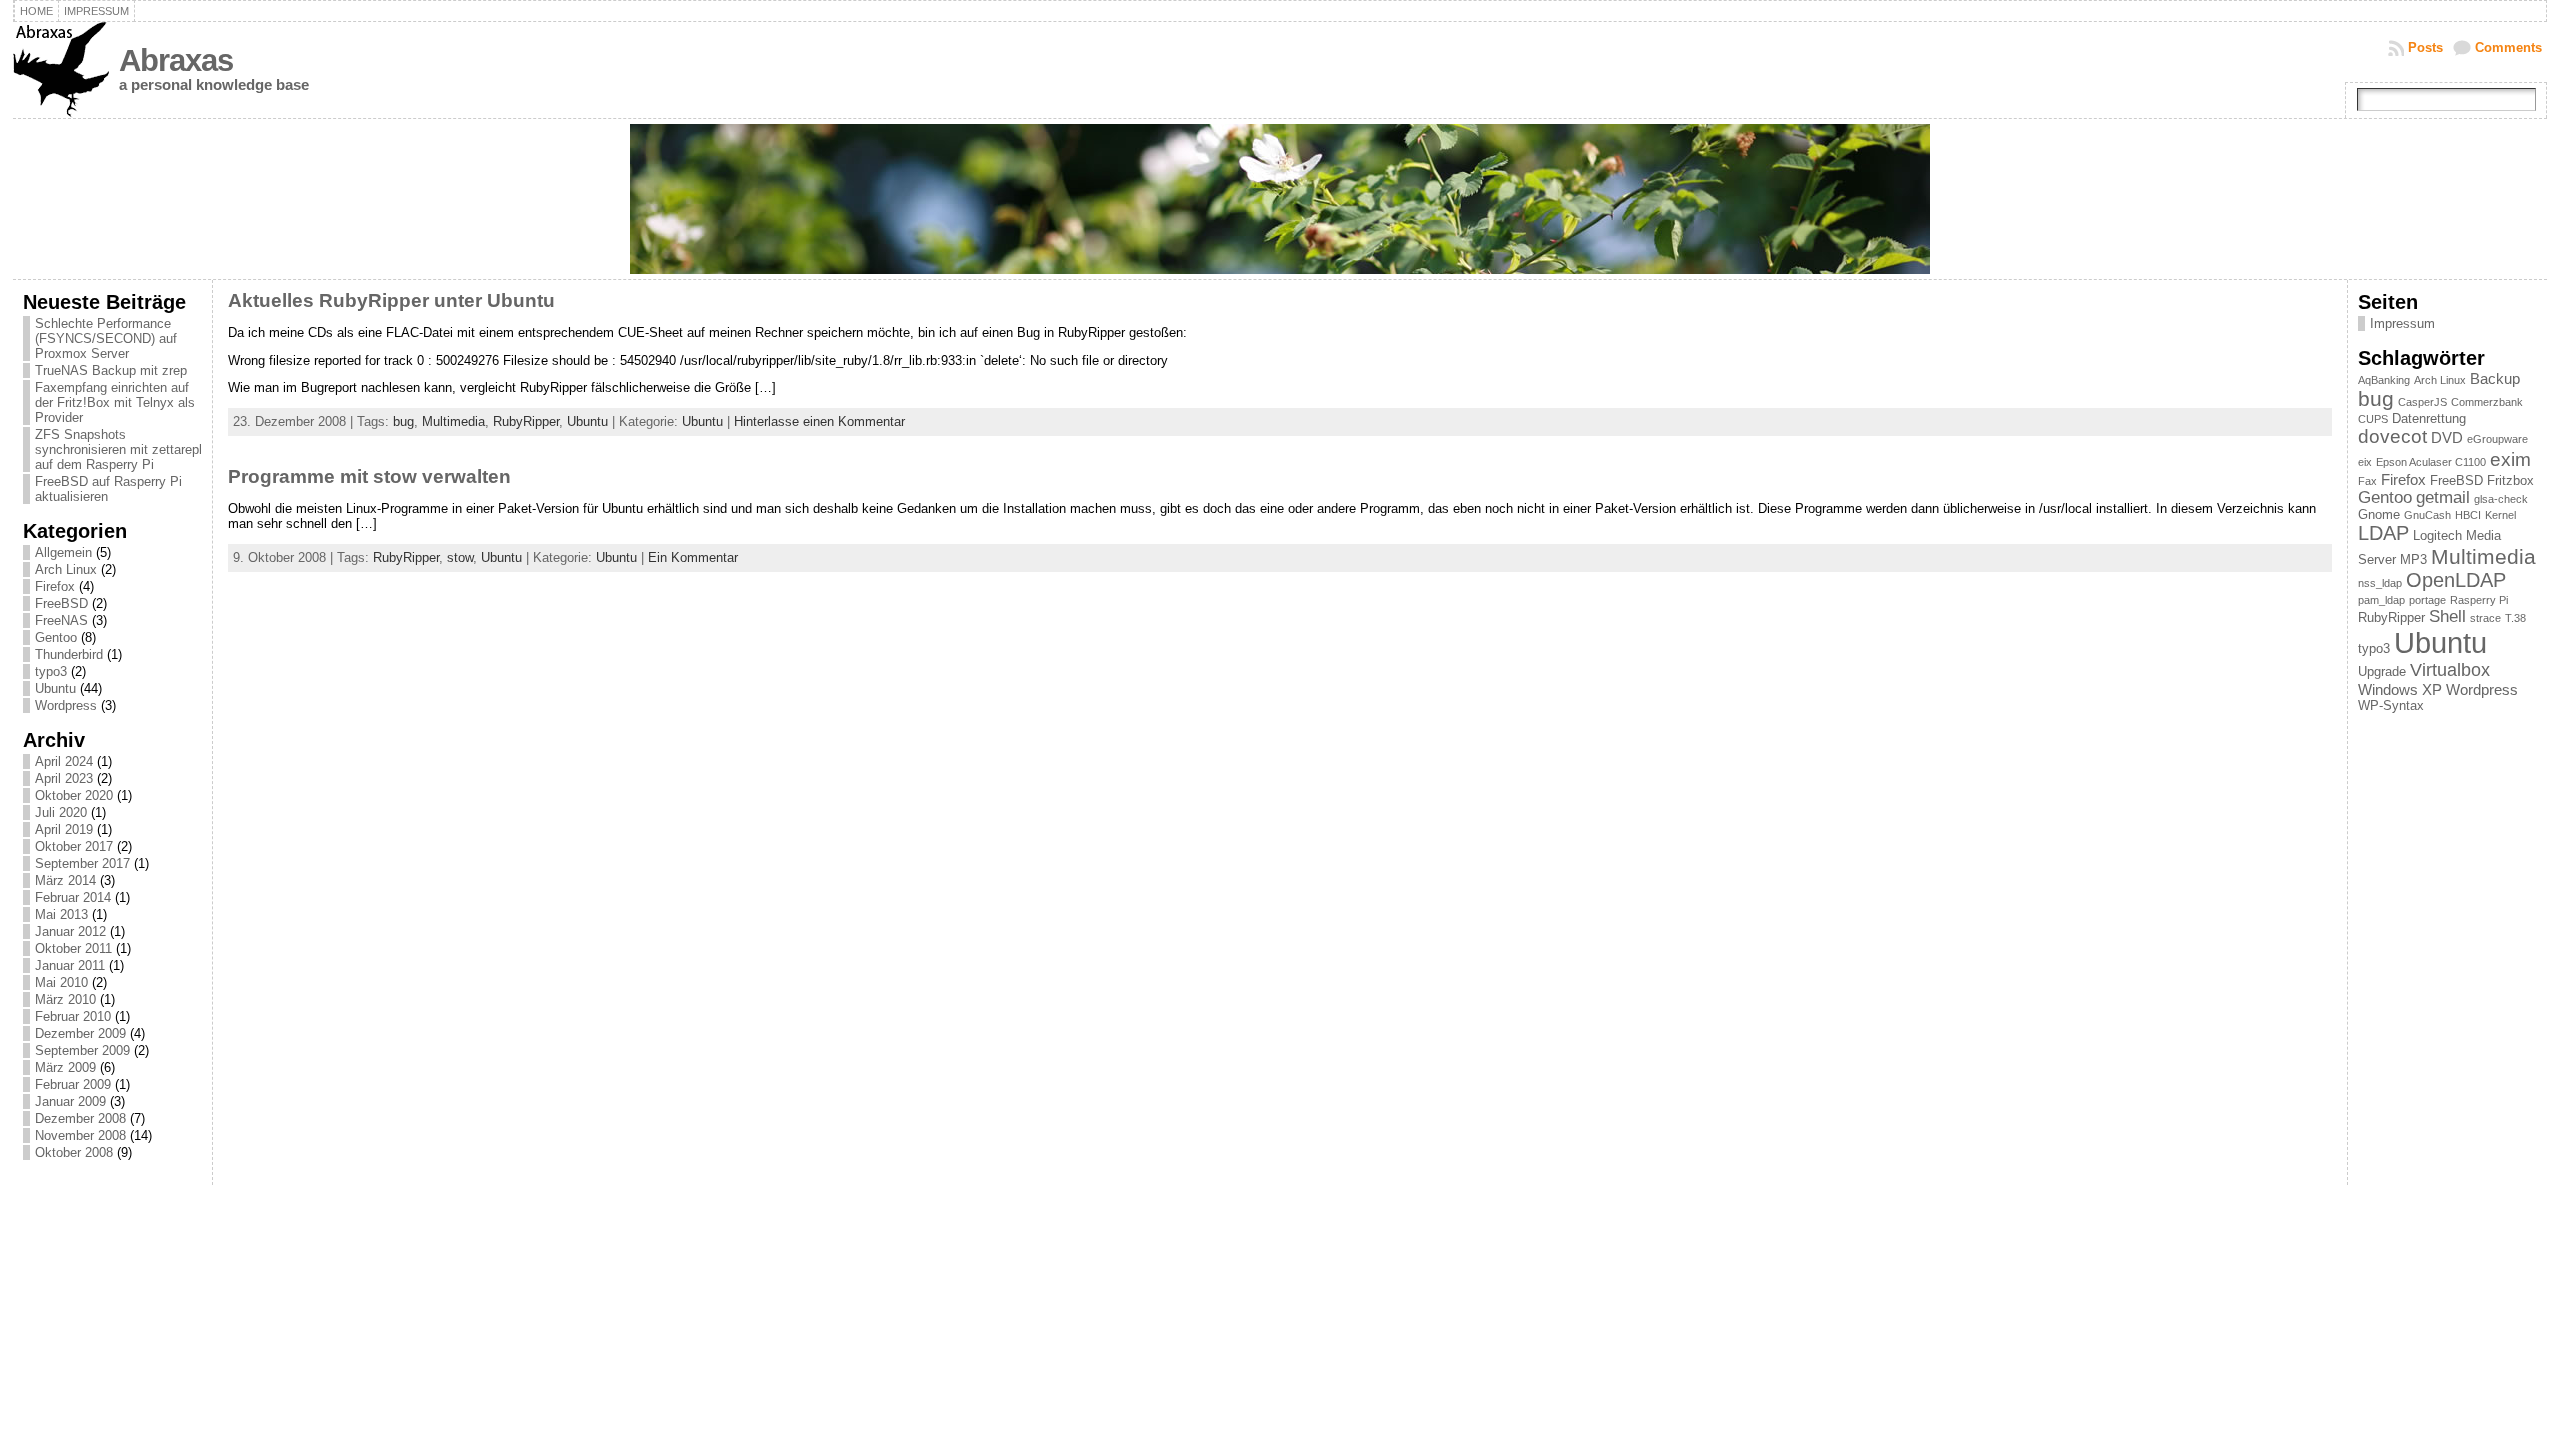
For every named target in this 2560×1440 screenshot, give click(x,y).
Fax (2367, 481)
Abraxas (176, 60)
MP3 (2413, 559)
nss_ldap (2380, 583)
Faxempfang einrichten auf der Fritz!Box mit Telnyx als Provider (115, 402)
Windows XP (2400, 689)
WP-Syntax (2391, 705)
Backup (2495, 378)
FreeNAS (61, 620)
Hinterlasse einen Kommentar (819, 421)
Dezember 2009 (80, 1033)
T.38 (2515, 618)
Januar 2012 (70, 931)
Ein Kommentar (693, 557)
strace (2485, 618)
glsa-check (2501, 499)
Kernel (2500, 515)
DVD (2447, 437)
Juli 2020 (61, 812)
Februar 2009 (73, 1084)
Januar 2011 (70, 965)
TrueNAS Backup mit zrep (111, 370)
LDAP (2383, 533)
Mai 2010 (61, 982)
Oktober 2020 (74, 795)
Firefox (55, 586)
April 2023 (64, 778)
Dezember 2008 (80, 1118)
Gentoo (56, 637)
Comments (2508, 47)
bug (403, 421)
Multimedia (453, 421)
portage (2427, 600)
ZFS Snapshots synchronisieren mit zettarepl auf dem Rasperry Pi (118, 449)
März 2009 (65, 1067)
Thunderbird (69, 654)
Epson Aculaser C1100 (2431, 462)
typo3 (51, 671)
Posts (2425, 47)
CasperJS (2422, 402)
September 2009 (82, 1050)
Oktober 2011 (73, 948)
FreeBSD (61, 603)
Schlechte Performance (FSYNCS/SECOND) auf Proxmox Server (106, 338)
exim (2510, 459)
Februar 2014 (73, 897)
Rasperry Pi (2479, 600)
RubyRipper (526, 421)
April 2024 (64, 761)
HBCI (2468, 515)
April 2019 (64, 829)
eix (2365, 462)
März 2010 (65, 999)
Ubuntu (55, 688)
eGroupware (2497, 439)
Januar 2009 (70, 1101)
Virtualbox (2450, 670)
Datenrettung (2429, 418)
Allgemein (63, 552)
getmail (2443, 497)
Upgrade (2382, 671)
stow (460, 557)
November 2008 (80, 1135)
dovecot (2392, 436)
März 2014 (65, 880)
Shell (2447, 616)
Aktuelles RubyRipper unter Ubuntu (391, 300)
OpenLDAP (2456, 580)
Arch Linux (66, 569)
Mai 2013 (61, 914)
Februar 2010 (73, 1016)
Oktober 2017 (74, 846)
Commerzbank (2487, 402)
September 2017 (82, 863)
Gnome (2379, 514)
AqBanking (2384, 380)
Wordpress (66, 705)
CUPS (2373, 419)
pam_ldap (2381, 600)
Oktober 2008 (74, 1152)
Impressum (2402, 323)
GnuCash (2427, 515)
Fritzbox (2510, 480)
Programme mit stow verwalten (369, 476)
